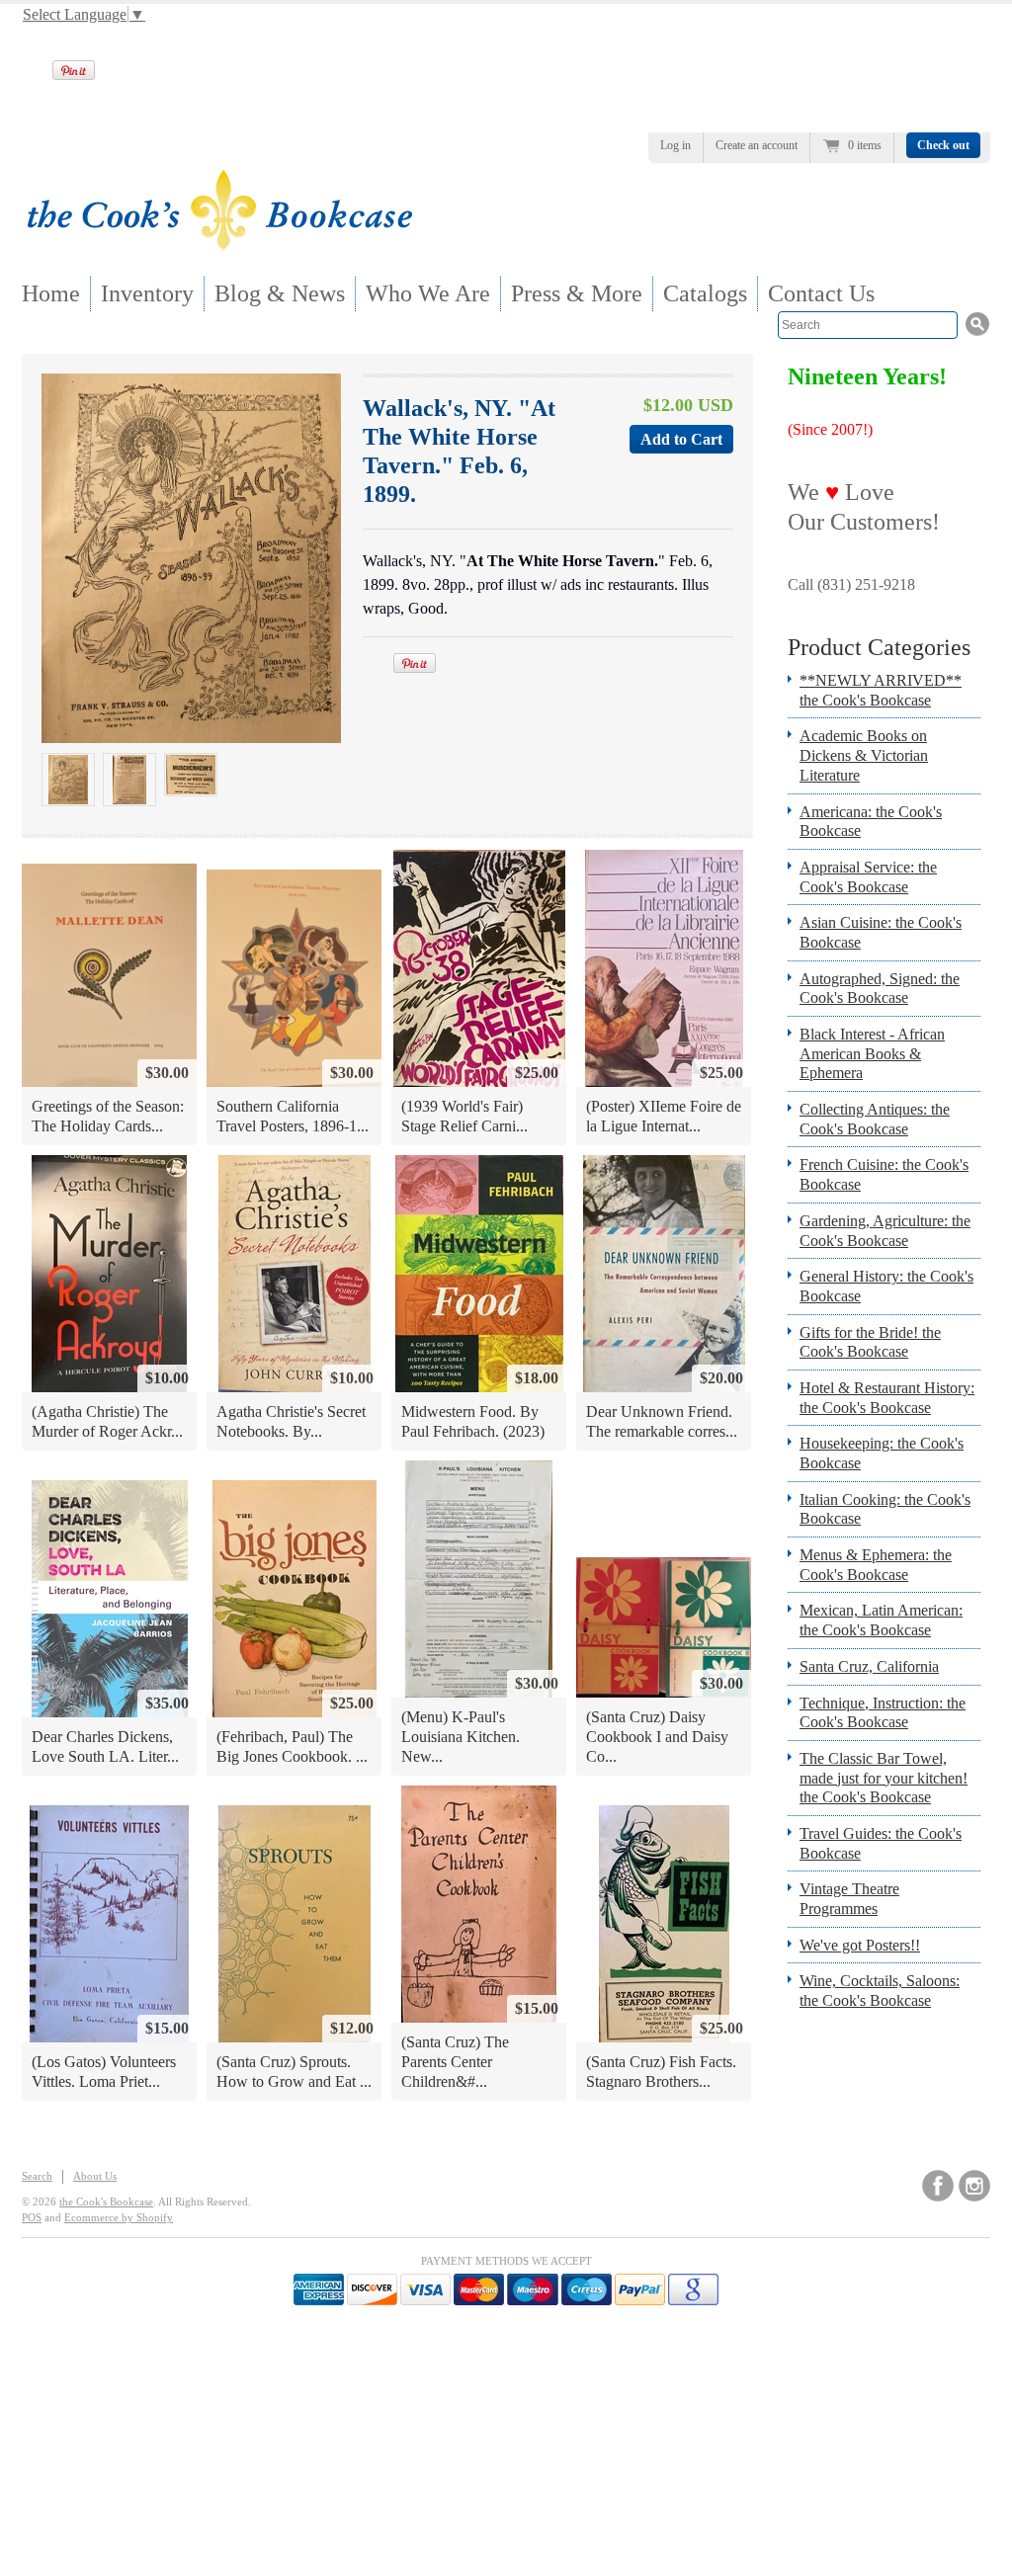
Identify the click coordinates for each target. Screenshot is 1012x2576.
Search (37, 2176)
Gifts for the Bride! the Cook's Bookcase (870, 1342)
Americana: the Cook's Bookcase (871, 822)
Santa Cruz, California (869, 1666)
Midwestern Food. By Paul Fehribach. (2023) (473, 1421)
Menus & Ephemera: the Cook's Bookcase (876, 1565)
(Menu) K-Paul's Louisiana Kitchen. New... (461, 1736)
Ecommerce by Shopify (119, 2217)
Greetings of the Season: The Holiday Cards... (108, 1116)
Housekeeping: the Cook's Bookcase (882, 1453)
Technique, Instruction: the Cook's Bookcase (883, 1713)
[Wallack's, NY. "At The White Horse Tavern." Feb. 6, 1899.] (68, 780)
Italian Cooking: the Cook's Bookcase (885, 1509)
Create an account (757, 145)
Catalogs (705, 293)
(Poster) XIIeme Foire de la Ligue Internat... (664, 1116)
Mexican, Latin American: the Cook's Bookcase (881, 1620)
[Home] (219, 245)
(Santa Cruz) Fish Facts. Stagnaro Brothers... (661, 2072)
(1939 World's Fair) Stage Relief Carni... (464, 1116)
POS (32, 2217)
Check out (943, 145)
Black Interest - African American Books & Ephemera (872, 1053)
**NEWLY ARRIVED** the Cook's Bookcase (881, 690)
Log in (675, 145)
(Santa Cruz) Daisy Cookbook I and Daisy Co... (657, 1736)
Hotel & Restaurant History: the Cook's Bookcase (887, 1398)
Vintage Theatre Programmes (849, 1899)
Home (51, 293)
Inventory (147, 293)
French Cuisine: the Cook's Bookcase (884, 1174)
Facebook (938, 2186)
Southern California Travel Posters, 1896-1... (293, 1116)
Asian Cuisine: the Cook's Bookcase (881, 932)
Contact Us (821, 293)
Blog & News (280, 293)
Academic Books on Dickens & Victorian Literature (864, 755)
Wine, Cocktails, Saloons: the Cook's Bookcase (880, 1991)
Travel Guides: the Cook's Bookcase (881, 1843)
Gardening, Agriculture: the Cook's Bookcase (885, 1231)
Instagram (974, 2186)
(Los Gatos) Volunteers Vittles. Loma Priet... (104, 2072)
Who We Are (428, 293)
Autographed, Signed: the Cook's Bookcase (880, 989)
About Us (95, 2176)
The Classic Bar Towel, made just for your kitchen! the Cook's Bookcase (884, 1778)
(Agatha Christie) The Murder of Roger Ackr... (107, 1421)
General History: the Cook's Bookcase (886, 1286)
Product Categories (879, 647)
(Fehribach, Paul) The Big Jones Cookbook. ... (292, 1746)
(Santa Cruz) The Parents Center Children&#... (455, 2061)
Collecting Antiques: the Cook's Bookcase (875, 1119)
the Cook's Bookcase (106, 2202)
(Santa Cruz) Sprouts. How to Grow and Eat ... (294, 2072)
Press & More (577, 293)
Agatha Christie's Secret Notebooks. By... (291, 1421)
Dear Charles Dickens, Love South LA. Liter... (105, 1746)
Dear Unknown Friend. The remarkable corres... (662, 1421)
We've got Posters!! (860, 1945)
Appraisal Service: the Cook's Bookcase (868, 877)
